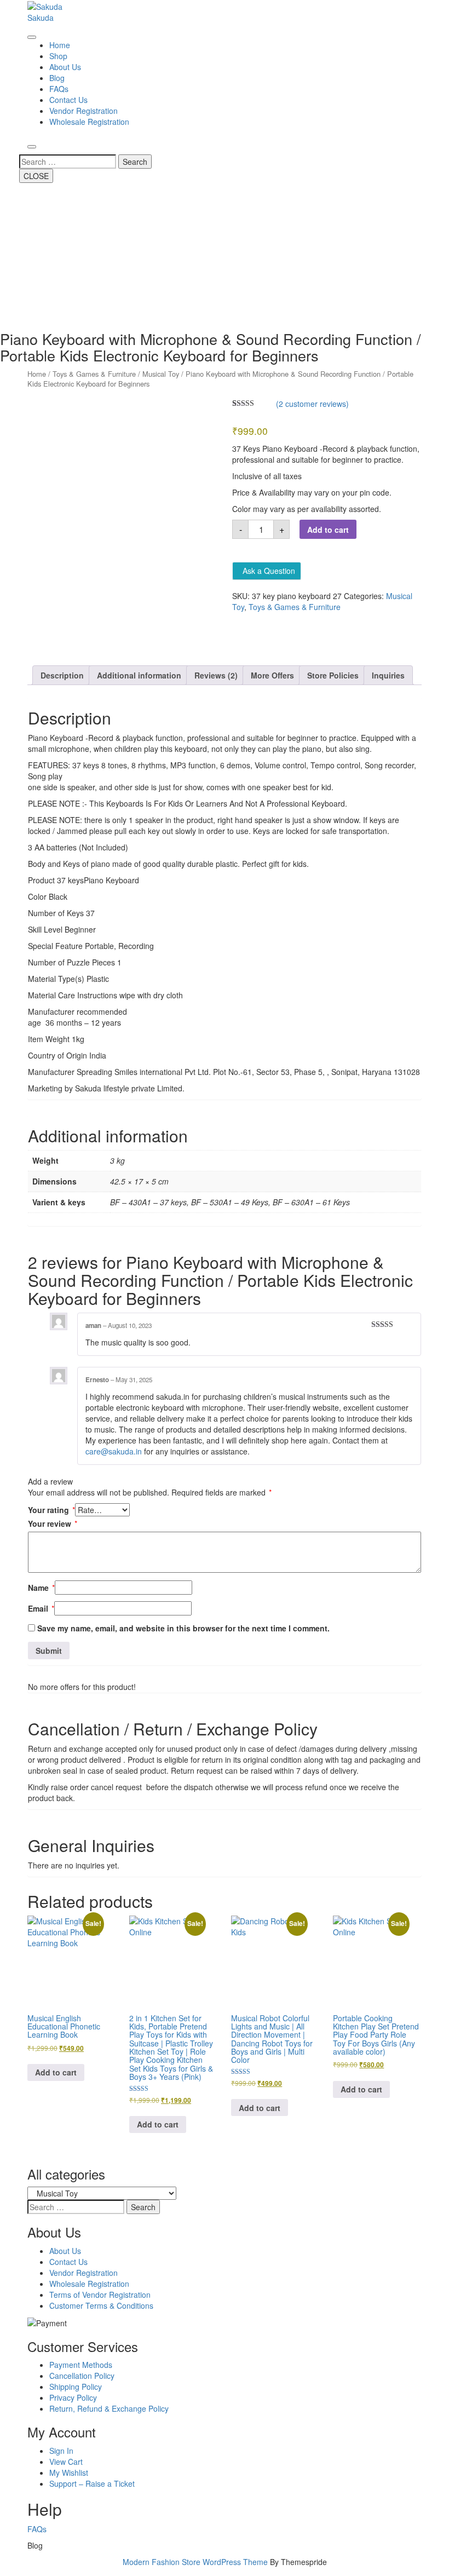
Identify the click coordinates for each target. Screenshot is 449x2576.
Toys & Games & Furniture (94, 374)
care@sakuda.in (114, 1451)
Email (41, 1608)
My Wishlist (69, 2473)
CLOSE (36, 176)
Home (60, 45)
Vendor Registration (84, 111)
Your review (53, 1523)
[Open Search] (32, 147)
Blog (57, 78)
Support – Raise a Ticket (92, 2483)
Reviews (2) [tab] (216, 675)
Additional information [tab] (139, 675)
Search (135, 162)
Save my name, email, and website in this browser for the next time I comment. (183, 1628)
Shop (58, 56)
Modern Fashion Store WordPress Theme (195, 2562)
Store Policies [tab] (333, 675)
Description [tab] (62, 675)
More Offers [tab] (272, 675)
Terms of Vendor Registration (100, 2295)
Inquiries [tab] (388, 675)
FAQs (59, 89)
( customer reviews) (312, 404)
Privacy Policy (73, 2397)
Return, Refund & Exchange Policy (109, 2408)
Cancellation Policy (82, 2376)
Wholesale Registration (89, 122)
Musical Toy (161, 374)
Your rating (51, 1510)
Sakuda (41, 18)
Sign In (61, 2451)
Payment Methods (81, 2365)
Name (41, 1588)
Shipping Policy (76, 2387)
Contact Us (68, 100)
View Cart (66, 2462)
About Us (65, 67)
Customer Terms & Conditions (101, 2305)
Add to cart (328, 530)
